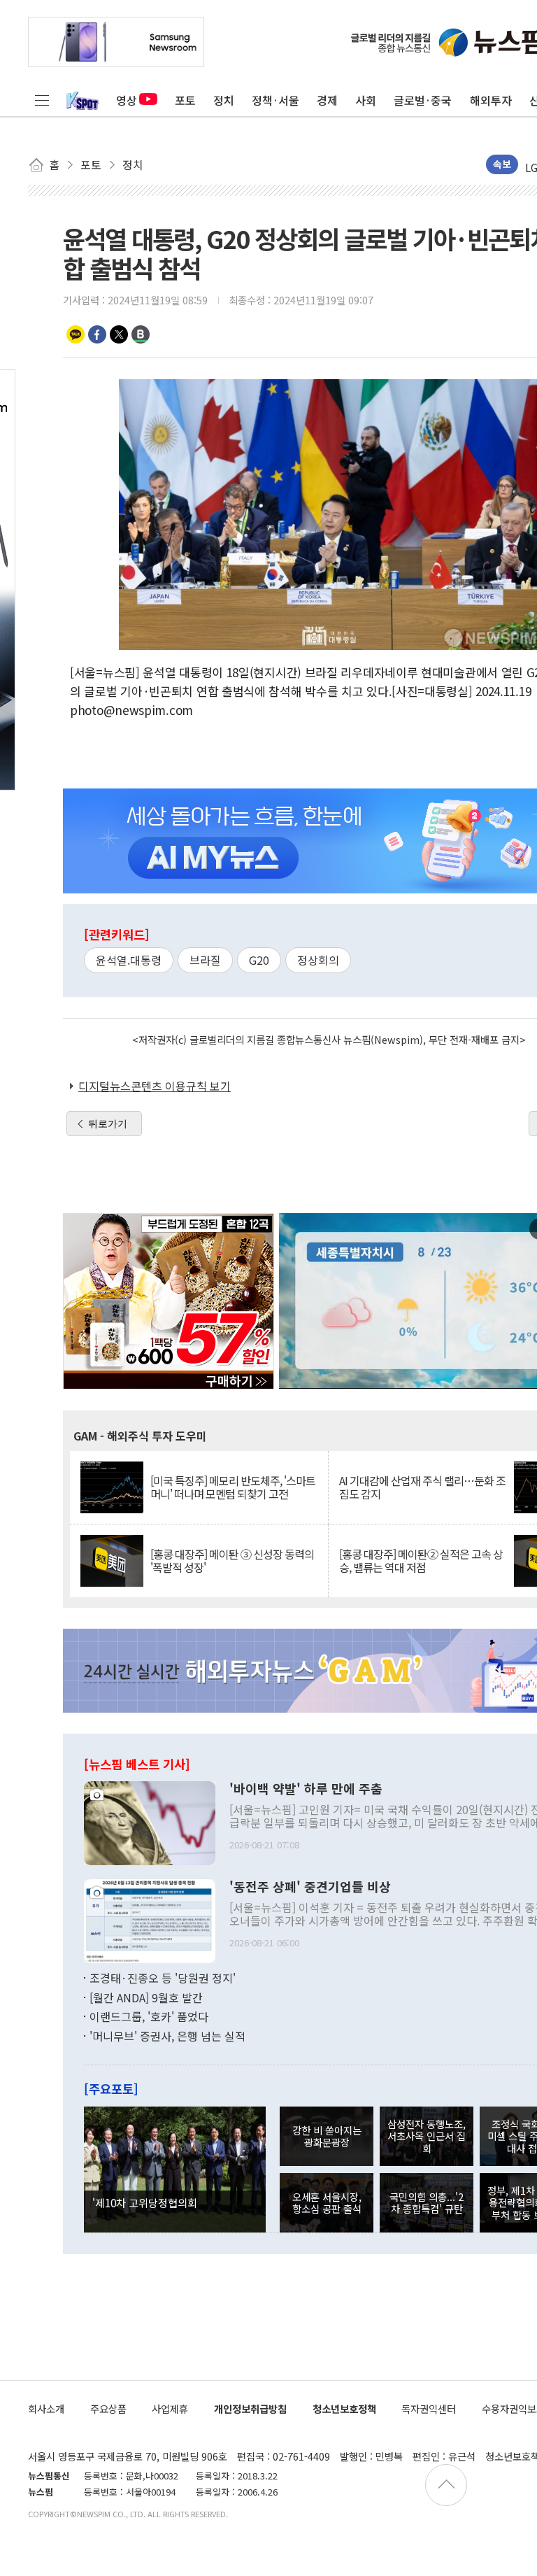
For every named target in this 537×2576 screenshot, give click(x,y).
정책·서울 (275, 100)
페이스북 (97, 334)
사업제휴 (170, 2408)
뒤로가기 (108, 1124)
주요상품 (108, 2408)
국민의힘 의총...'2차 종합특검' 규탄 (427, 2202)
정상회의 (318, 960)
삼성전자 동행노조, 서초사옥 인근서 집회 (427, 2136)
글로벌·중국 (423, 100)
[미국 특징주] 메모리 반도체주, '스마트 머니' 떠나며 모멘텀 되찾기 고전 (233, 1487)
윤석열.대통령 (129, 960)
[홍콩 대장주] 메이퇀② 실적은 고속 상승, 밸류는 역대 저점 (421, 1561)
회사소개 (46, 2408)
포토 (185, 100)
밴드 (141, 334)
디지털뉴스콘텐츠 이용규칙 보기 (155, 1086)
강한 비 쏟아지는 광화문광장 (327, 2136)
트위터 (119, 334)
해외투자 (491, 100)
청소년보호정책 (344, 2408)
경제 (327, 100)
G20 (259, 960)
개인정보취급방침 (250, 2408)
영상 (127, 100)
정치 (224, 100)
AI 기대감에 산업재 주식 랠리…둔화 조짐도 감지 (422, 1487)
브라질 (205, 960)
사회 (366, 100)
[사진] (150, 1822)
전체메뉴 (42, 100)
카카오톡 (76, 334)
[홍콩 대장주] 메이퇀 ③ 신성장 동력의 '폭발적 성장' (232, 1561)
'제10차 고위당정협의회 (145, 2202)
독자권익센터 (429, 2408)
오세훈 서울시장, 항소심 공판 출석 (327, 2202)
